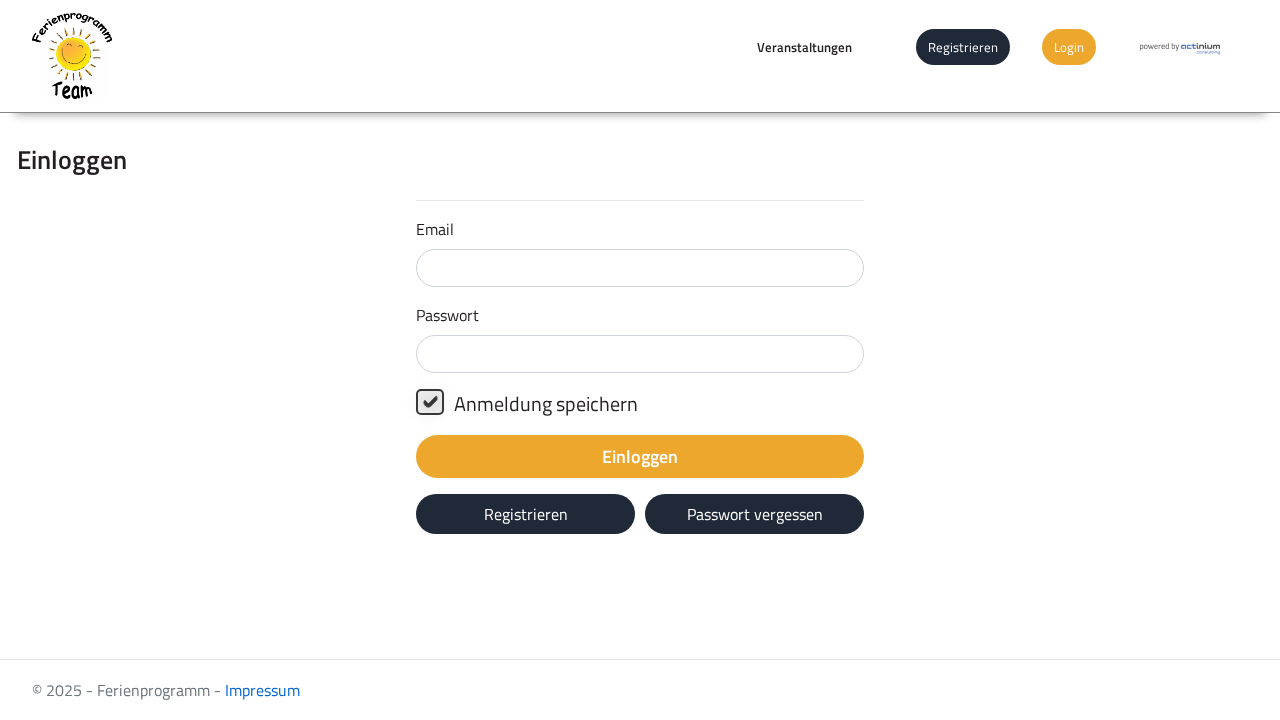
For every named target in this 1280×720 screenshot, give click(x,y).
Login (1069, 47)
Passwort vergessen (755, 514)
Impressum (262, 690)
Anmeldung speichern (546, 404)
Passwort (447, 315)
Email (435, 229)
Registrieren (963, 47)
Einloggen (640, 456)
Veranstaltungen (804, 47)
